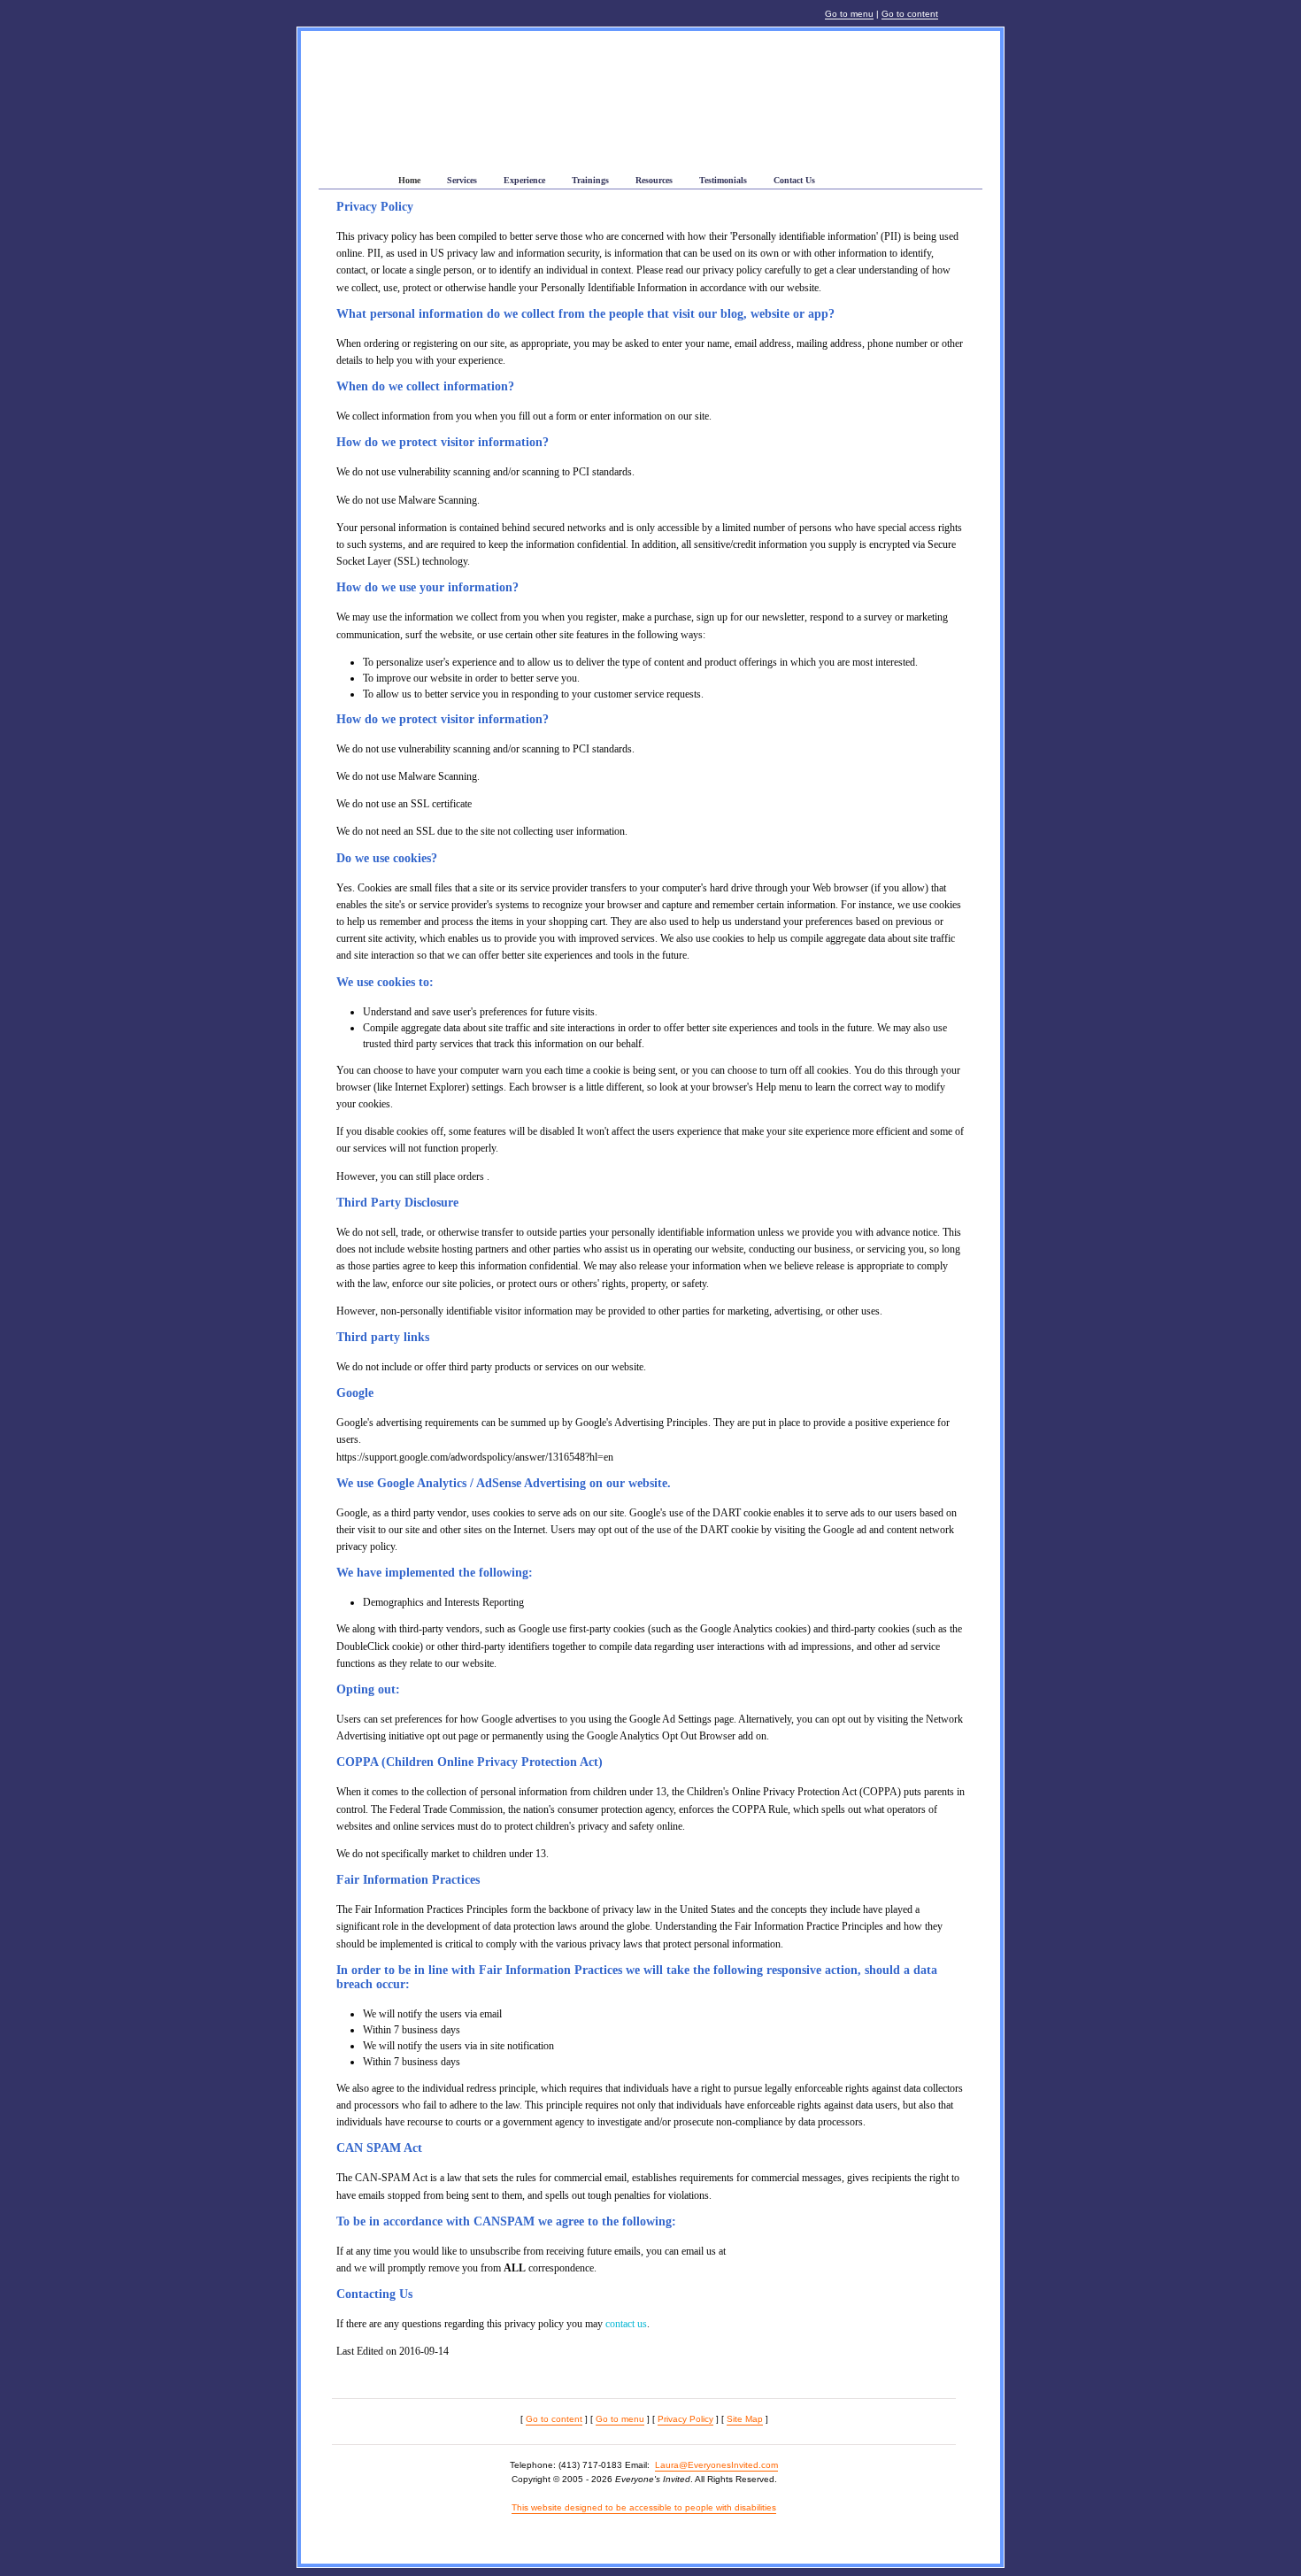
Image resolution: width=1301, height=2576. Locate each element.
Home (409, 180)
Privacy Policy (685, 2419)
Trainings (590, 180)
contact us (626, 2324)
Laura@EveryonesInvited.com (716, 2465)
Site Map (745, 2419)
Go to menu (849, 14)
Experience (524, 180)
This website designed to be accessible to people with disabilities (644, 2507)
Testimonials (723, 180)
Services (462, 180)
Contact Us (794, 180)
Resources (654, 180)
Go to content (910, 14)
